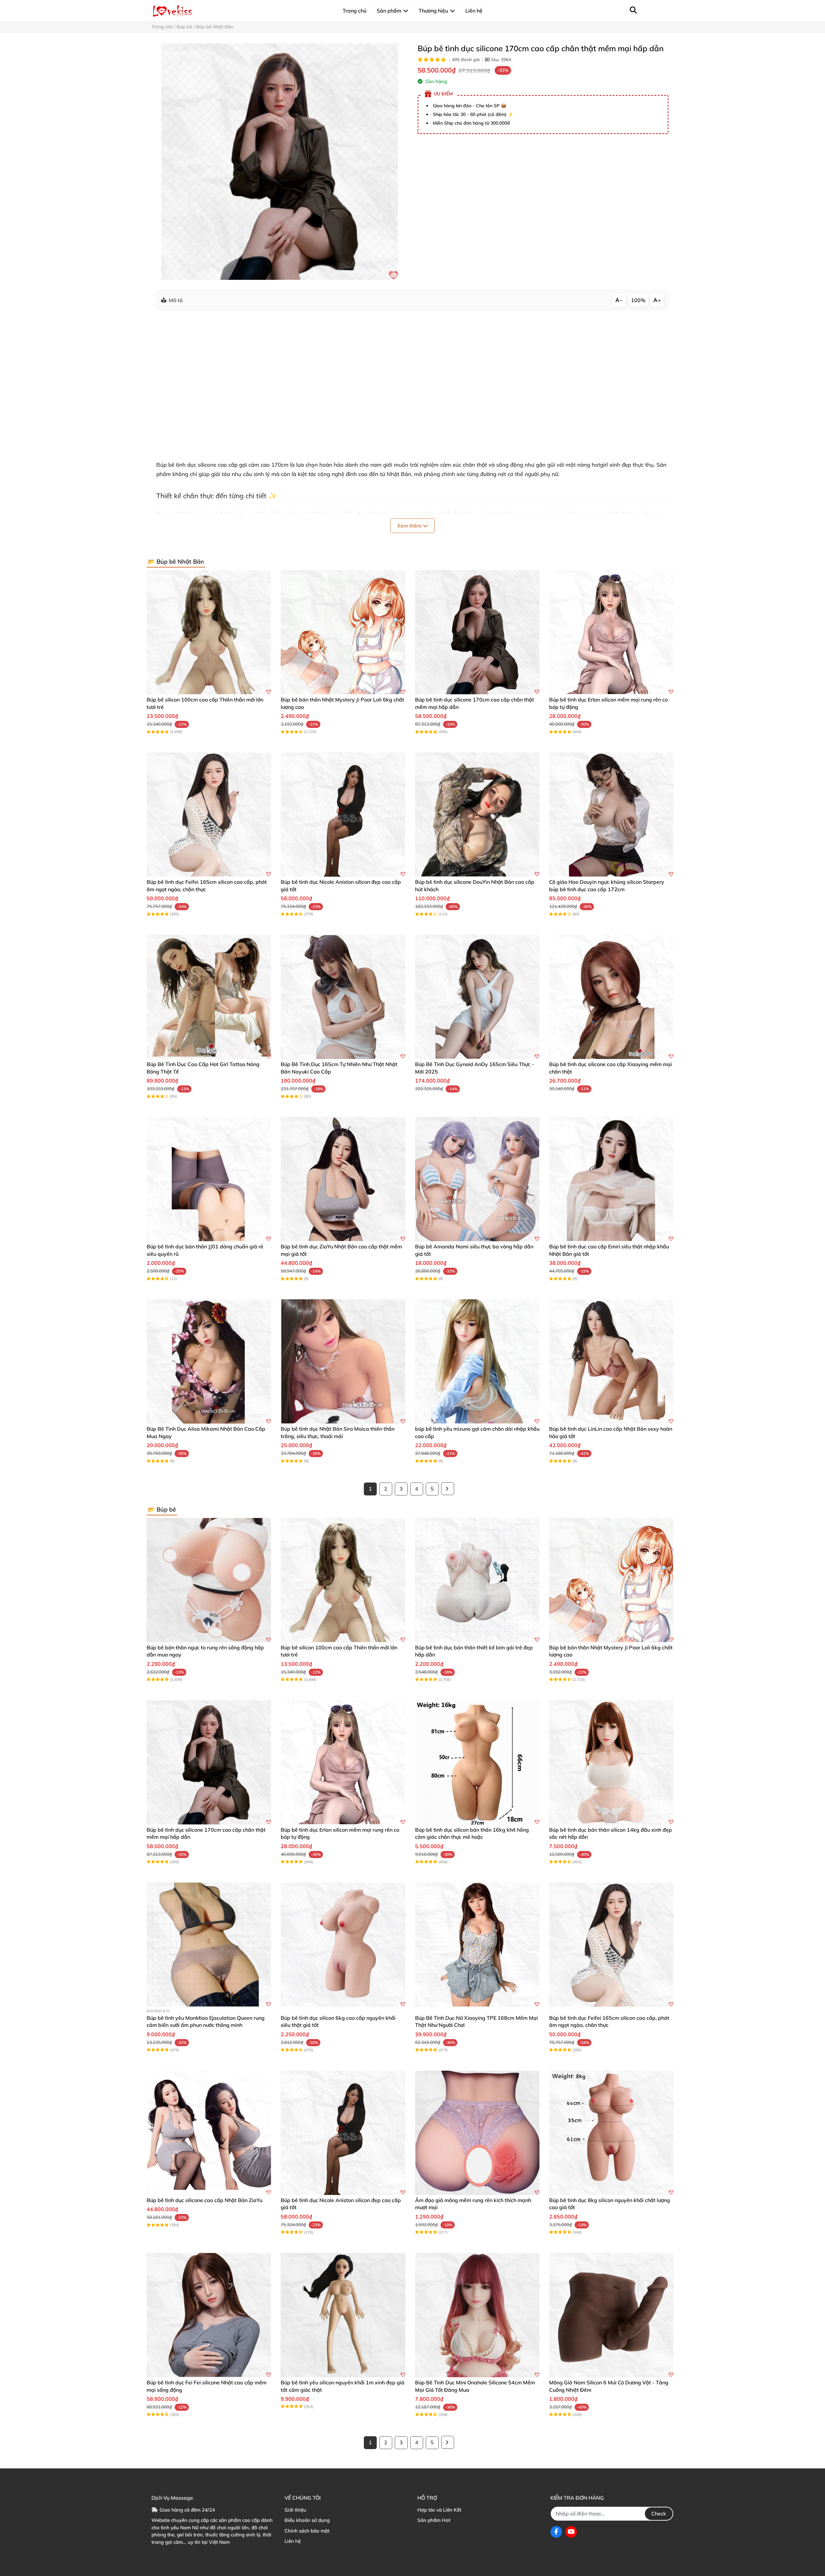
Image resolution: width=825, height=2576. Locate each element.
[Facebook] (556, 2532)
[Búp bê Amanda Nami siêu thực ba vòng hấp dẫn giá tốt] (477, 1179)
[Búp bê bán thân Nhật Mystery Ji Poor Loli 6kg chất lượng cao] (343, 632)
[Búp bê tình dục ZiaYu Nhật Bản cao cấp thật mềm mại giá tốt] (343, 1179)
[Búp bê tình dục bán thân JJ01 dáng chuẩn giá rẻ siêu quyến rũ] (209, 1179)
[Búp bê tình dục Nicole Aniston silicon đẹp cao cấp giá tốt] (343, 815)
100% (638, 300)
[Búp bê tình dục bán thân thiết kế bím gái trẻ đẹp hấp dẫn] (477, 1580)
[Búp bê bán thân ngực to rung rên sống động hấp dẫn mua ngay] (209, 1580)
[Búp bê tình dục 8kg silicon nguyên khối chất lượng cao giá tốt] (611, 2133)
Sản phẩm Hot (434, 2520)
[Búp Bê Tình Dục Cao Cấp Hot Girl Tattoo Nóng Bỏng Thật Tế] (209, 997)
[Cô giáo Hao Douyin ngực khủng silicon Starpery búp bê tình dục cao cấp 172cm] (611, 815)
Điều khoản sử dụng (307, 2520)
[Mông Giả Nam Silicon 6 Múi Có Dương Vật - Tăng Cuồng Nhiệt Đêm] (611, 2315)
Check (659, 2514)
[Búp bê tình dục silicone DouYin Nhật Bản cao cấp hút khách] (477, 815)
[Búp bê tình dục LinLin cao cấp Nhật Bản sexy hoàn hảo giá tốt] (611, 1361)
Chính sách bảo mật (307, 2531)
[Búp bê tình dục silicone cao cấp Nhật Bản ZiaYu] (209, 2133)
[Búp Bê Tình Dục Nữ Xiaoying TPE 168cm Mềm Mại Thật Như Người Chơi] (477, 1945)
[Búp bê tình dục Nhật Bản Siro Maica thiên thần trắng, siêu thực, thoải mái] (343, 1361)
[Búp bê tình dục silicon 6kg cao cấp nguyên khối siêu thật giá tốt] (343, 1945)
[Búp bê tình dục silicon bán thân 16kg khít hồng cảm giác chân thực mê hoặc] (477, 1762)
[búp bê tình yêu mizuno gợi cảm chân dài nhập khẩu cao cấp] (477, 1361)
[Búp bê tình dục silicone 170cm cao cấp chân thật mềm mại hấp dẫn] (280, 162)
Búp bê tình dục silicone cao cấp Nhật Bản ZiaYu (204, 2200)
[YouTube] (571, 2532)
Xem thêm (410, 526)
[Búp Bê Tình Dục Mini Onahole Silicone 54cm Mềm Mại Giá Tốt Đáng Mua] (477, 2315)
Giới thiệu (295, 2510)
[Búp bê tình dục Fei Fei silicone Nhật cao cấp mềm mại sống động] (209, 2315)
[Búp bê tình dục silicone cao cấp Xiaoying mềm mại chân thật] (611, 997)
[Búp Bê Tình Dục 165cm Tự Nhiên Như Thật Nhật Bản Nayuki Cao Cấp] (343, 997)
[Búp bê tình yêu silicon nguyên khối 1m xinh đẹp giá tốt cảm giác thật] (343, 2315)
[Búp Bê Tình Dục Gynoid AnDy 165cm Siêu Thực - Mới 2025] (477, 997)
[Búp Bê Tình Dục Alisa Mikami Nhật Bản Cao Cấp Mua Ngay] (209, 1361)
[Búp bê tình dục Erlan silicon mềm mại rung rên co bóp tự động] (611, 632)
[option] (280, 162)
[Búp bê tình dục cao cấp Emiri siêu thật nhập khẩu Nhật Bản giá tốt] (611, 1179)
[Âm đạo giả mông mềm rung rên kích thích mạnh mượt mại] (477, 2133)
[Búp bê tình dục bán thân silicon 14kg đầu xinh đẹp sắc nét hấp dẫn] (611, 1762)
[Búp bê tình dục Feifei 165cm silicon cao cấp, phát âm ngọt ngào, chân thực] (209, 815)
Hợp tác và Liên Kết (439, 2510)
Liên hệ (293, 2541)
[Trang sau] (448, 1489)
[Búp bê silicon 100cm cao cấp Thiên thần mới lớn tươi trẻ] (209, 632)
